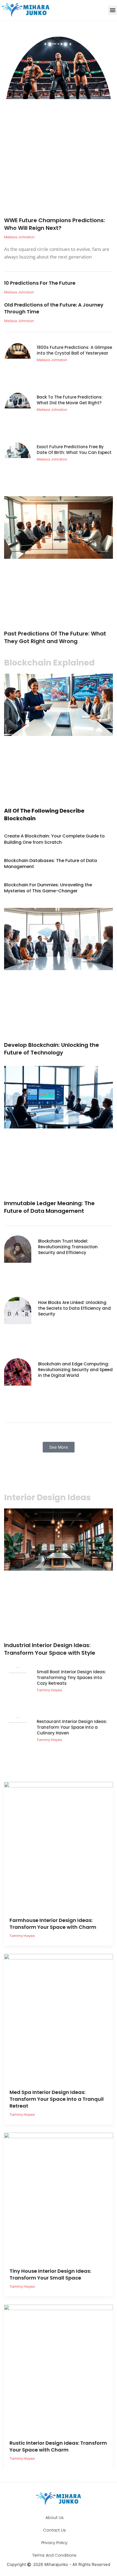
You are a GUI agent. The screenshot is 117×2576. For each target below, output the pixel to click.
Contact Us (54, 2530)
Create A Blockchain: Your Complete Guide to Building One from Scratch (54, 839)
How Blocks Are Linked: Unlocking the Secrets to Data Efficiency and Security (74, 1308)
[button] (113, 10)
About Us (55, 2517)
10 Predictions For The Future (40, 283)
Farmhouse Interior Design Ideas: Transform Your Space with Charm (53, 1924)
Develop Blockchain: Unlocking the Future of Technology (52, 1049)
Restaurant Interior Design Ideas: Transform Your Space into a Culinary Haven (72, 1727)
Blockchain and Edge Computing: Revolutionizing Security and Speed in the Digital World (75, 1370)
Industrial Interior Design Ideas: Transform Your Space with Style (50, 1649)
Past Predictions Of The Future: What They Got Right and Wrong (55, 637)
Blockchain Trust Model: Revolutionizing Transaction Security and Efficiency (68, 1247)
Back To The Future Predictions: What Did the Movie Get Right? (70, 400)
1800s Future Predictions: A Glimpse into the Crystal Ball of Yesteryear (74, 350)
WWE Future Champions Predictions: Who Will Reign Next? (55, 224)
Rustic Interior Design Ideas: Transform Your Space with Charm (58, 2446)
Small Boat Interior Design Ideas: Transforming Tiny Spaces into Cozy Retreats (71, 1678)
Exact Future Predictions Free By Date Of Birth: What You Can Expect (74, 450)
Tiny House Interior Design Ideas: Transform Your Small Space (50, 2274)
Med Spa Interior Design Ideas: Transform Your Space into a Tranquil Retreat (57, 2099)
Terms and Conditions (54, 2555)
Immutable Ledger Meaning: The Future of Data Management (49, 1207)
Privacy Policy (54, 2543)
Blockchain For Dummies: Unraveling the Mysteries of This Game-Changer (48, 888)
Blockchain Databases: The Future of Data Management (50, 864)
